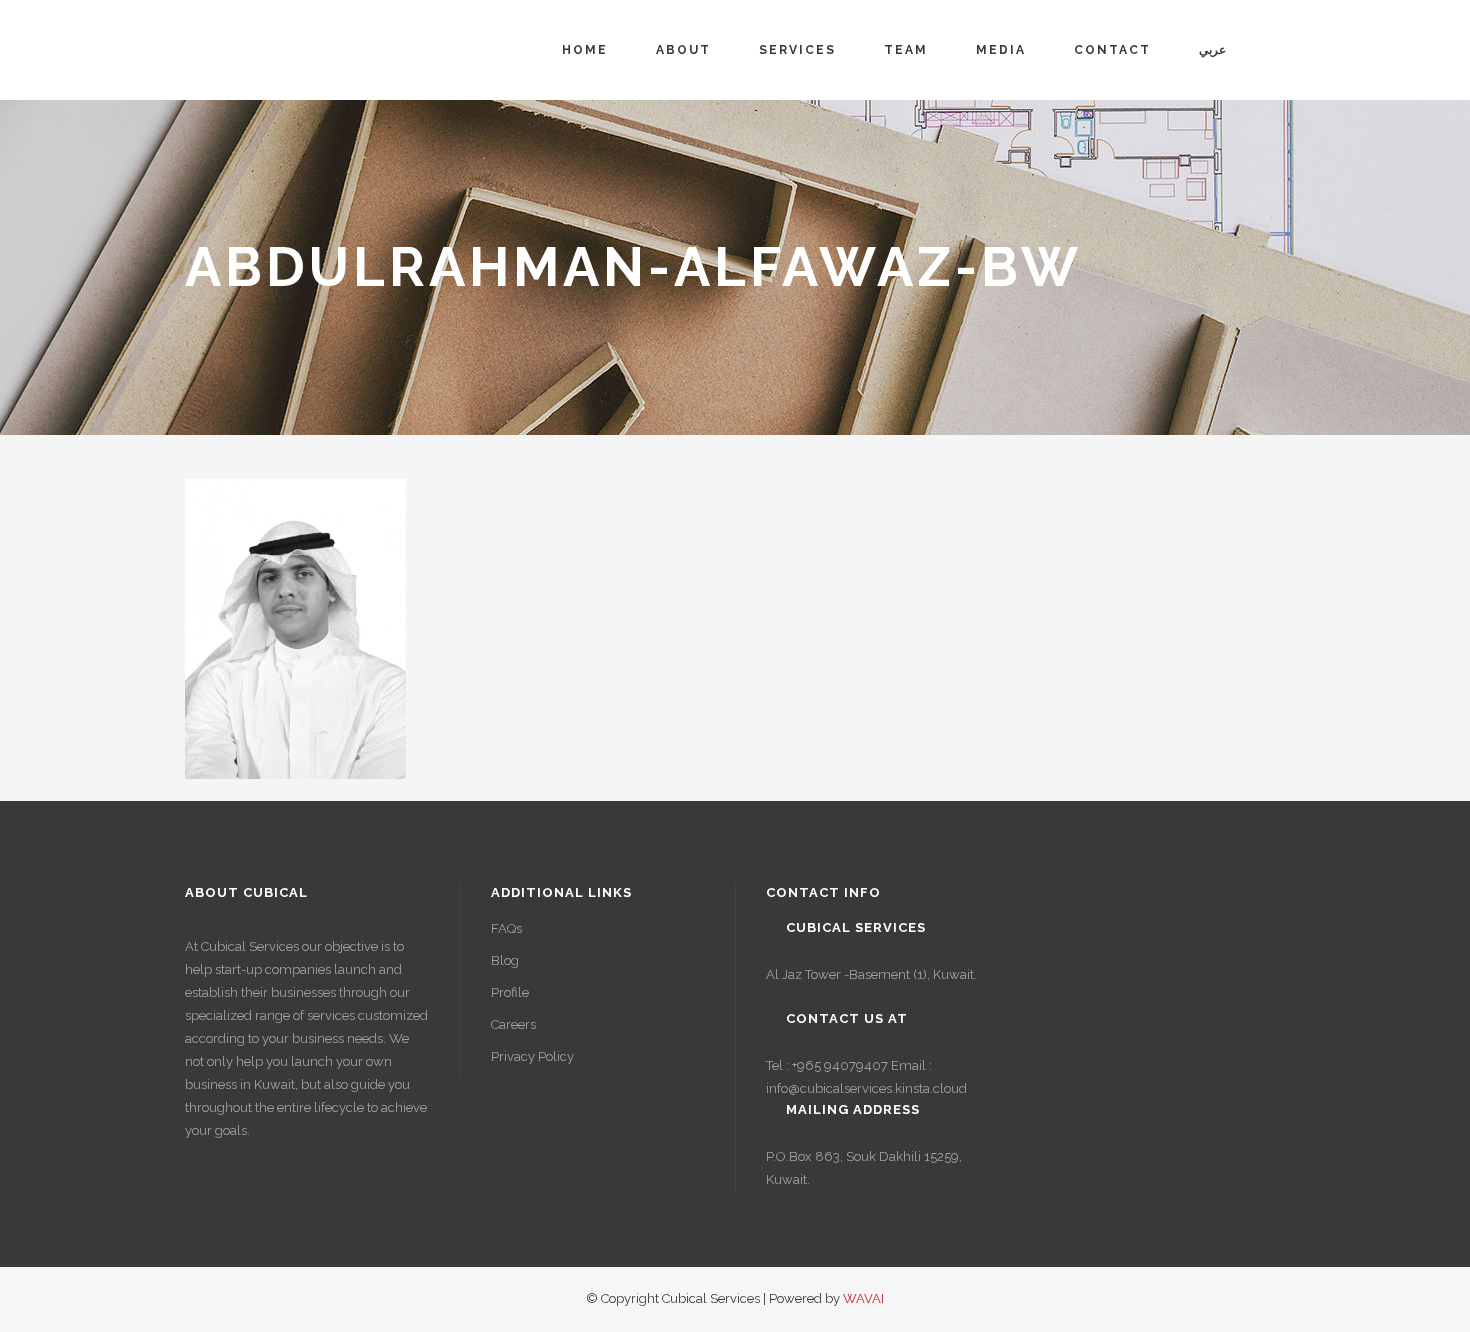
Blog (505, 960)
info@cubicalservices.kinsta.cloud (866, 1088)
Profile (510, 992)
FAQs (506, 928)
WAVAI (863, 1298)
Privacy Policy (532, 1056)
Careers (513, 1024)
